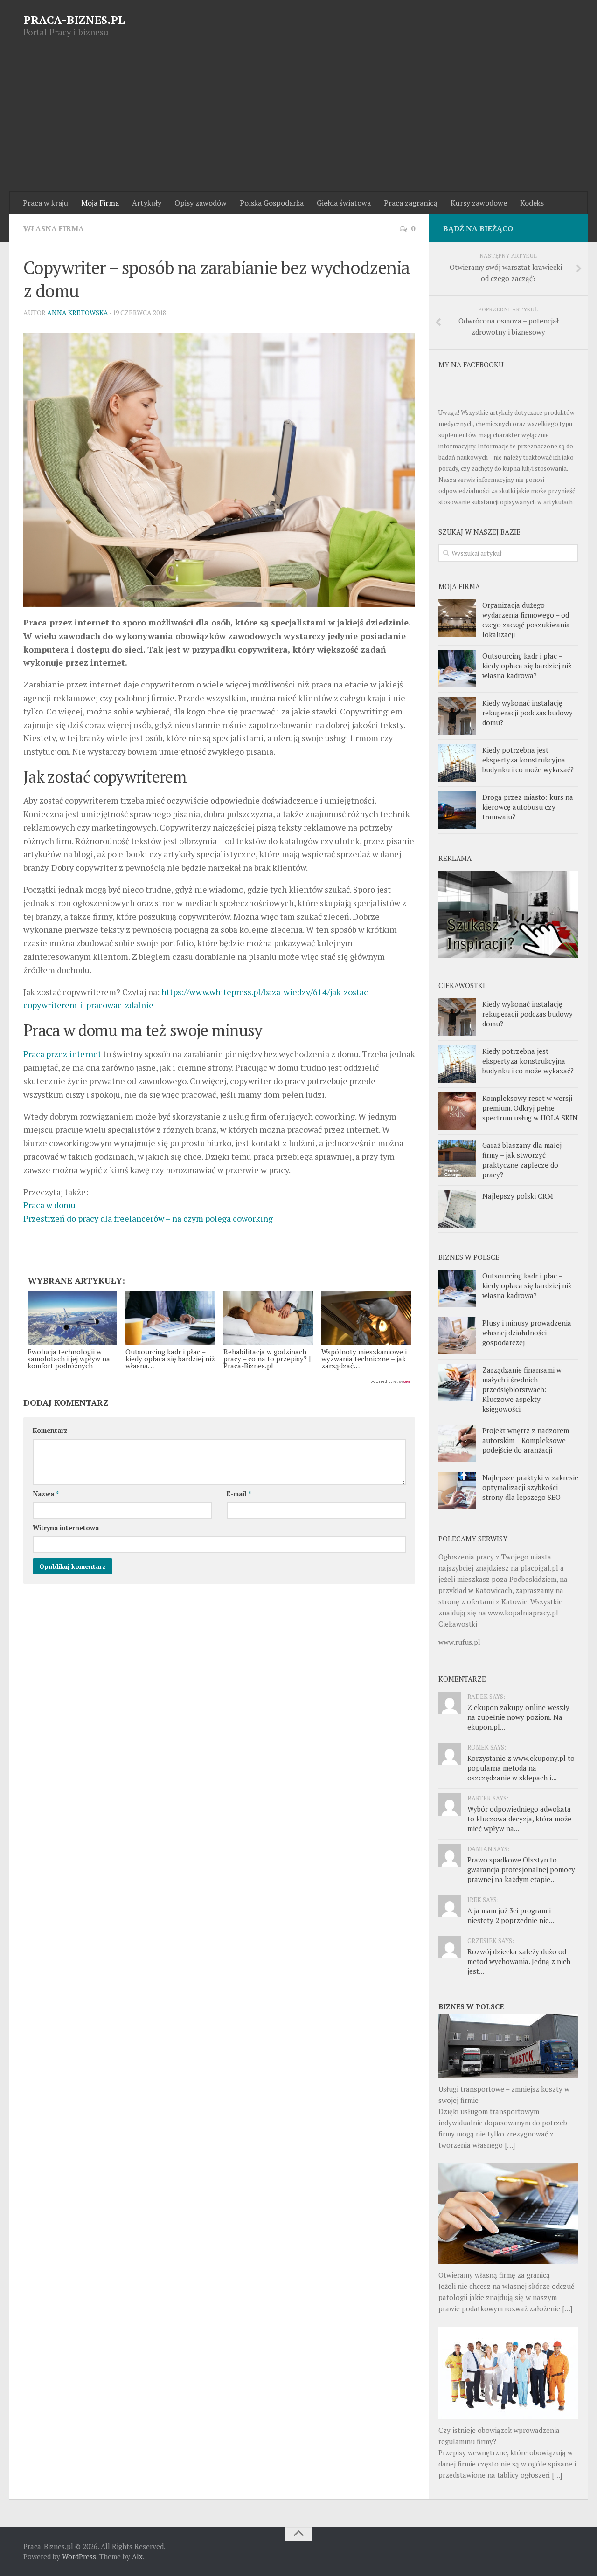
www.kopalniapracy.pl (523, 1613)
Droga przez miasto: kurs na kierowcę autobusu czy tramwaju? (528, 807)
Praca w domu (49, 1205)
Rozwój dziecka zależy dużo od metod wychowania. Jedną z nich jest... (519, 1961)
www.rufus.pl (459, 1642)
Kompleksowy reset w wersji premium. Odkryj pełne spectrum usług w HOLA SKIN (530, 1108)
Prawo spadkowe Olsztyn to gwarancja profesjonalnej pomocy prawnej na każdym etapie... (521, 1869)
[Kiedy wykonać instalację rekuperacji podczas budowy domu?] (457, 716)
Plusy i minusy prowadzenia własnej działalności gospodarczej (527, 1333)
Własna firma (54, 228)
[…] (510, 2145)
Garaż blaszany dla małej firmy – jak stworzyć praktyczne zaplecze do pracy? (522, 1160)
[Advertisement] (298, 122)
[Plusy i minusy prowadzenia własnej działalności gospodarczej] (457, 1336)
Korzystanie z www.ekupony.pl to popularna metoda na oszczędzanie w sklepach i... (521, 1768)
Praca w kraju (45, 203)
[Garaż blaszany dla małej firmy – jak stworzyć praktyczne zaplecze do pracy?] (457, 1158)
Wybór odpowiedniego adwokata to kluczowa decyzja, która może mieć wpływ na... (519, 1819)
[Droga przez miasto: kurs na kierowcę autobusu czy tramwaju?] (457, 810)
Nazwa (46, 1494)
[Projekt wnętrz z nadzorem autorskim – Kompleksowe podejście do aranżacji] (457, 1443)
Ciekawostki (458, 1624)
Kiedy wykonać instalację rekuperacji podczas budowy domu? (528, 713)
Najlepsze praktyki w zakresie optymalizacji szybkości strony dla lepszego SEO (530, 1487)
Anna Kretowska (78, 313)
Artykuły (147, 203)
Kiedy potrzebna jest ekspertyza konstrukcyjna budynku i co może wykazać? (528, 760)
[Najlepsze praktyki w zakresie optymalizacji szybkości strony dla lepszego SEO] (457, 1491)
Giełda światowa (344, 203)
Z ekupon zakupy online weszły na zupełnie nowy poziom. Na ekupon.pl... (518, 1717)
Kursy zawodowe (479, 203)
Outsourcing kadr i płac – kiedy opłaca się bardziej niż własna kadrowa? (527, 666)
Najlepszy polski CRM (518, 1196)
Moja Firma (100, 203)
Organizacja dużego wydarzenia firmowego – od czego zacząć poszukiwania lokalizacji (526, 620)
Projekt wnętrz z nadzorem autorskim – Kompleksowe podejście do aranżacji (526, 1440)
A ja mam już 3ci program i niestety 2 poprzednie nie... (511, 1915)
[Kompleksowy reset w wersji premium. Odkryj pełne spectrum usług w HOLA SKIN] (457, 1111)
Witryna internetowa (66, 1528)
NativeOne (219, 1382)
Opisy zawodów (201, 203)
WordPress (79, 2556)
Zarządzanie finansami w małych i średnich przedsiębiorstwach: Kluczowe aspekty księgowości (522, 1389)
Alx (137, 2556)
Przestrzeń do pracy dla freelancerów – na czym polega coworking (148, 1218)
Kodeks (532, 203)
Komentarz (50, 1430)
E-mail (239, 1494)
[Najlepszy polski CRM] (457, 1209)
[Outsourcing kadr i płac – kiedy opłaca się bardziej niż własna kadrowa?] (457, 669)
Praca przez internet (62, 1054)
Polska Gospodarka (272, 203)
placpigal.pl (539, 1568)
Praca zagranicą (411, 203)
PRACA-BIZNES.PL (74, 20)
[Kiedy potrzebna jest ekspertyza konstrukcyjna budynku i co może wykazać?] (457, 763)
